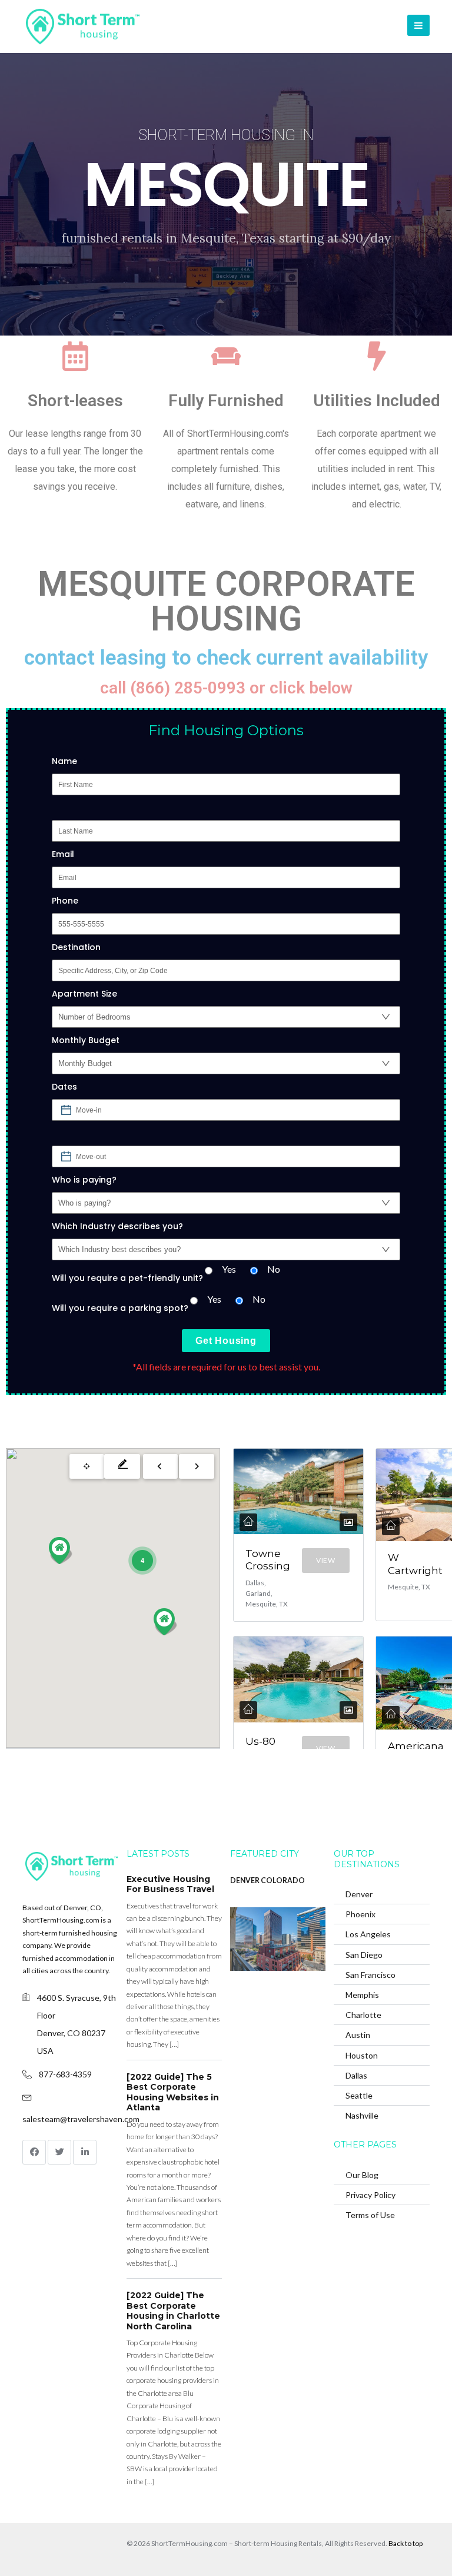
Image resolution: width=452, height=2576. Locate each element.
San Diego (364, 1955)
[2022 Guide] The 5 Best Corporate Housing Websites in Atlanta (173, 2092)
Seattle (359, 2095)
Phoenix (360, 1914)
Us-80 (260, 1741)
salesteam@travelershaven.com (81, 2119)
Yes (229, 1269)
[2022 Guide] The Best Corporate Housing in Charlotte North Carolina (173, 2311)
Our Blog (362, 2175)
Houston (362, 2055)
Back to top (406, 2543)
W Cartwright (415, 1564)
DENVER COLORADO (267, 1880)
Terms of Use (370, 2215)
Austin (358, 2035)
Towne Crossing (268, 1560)
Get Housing (226, 1341)
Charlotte (363, 2015)
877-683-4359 (65, 2074)
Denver (359, 1894)
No (274, 1269)
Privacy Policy (370, 2195)
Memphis (362, 1995)
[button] (165, 1622)
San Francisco (370, 1975)
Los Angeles (368, 1934)
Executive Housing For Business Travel (170, 1884)
